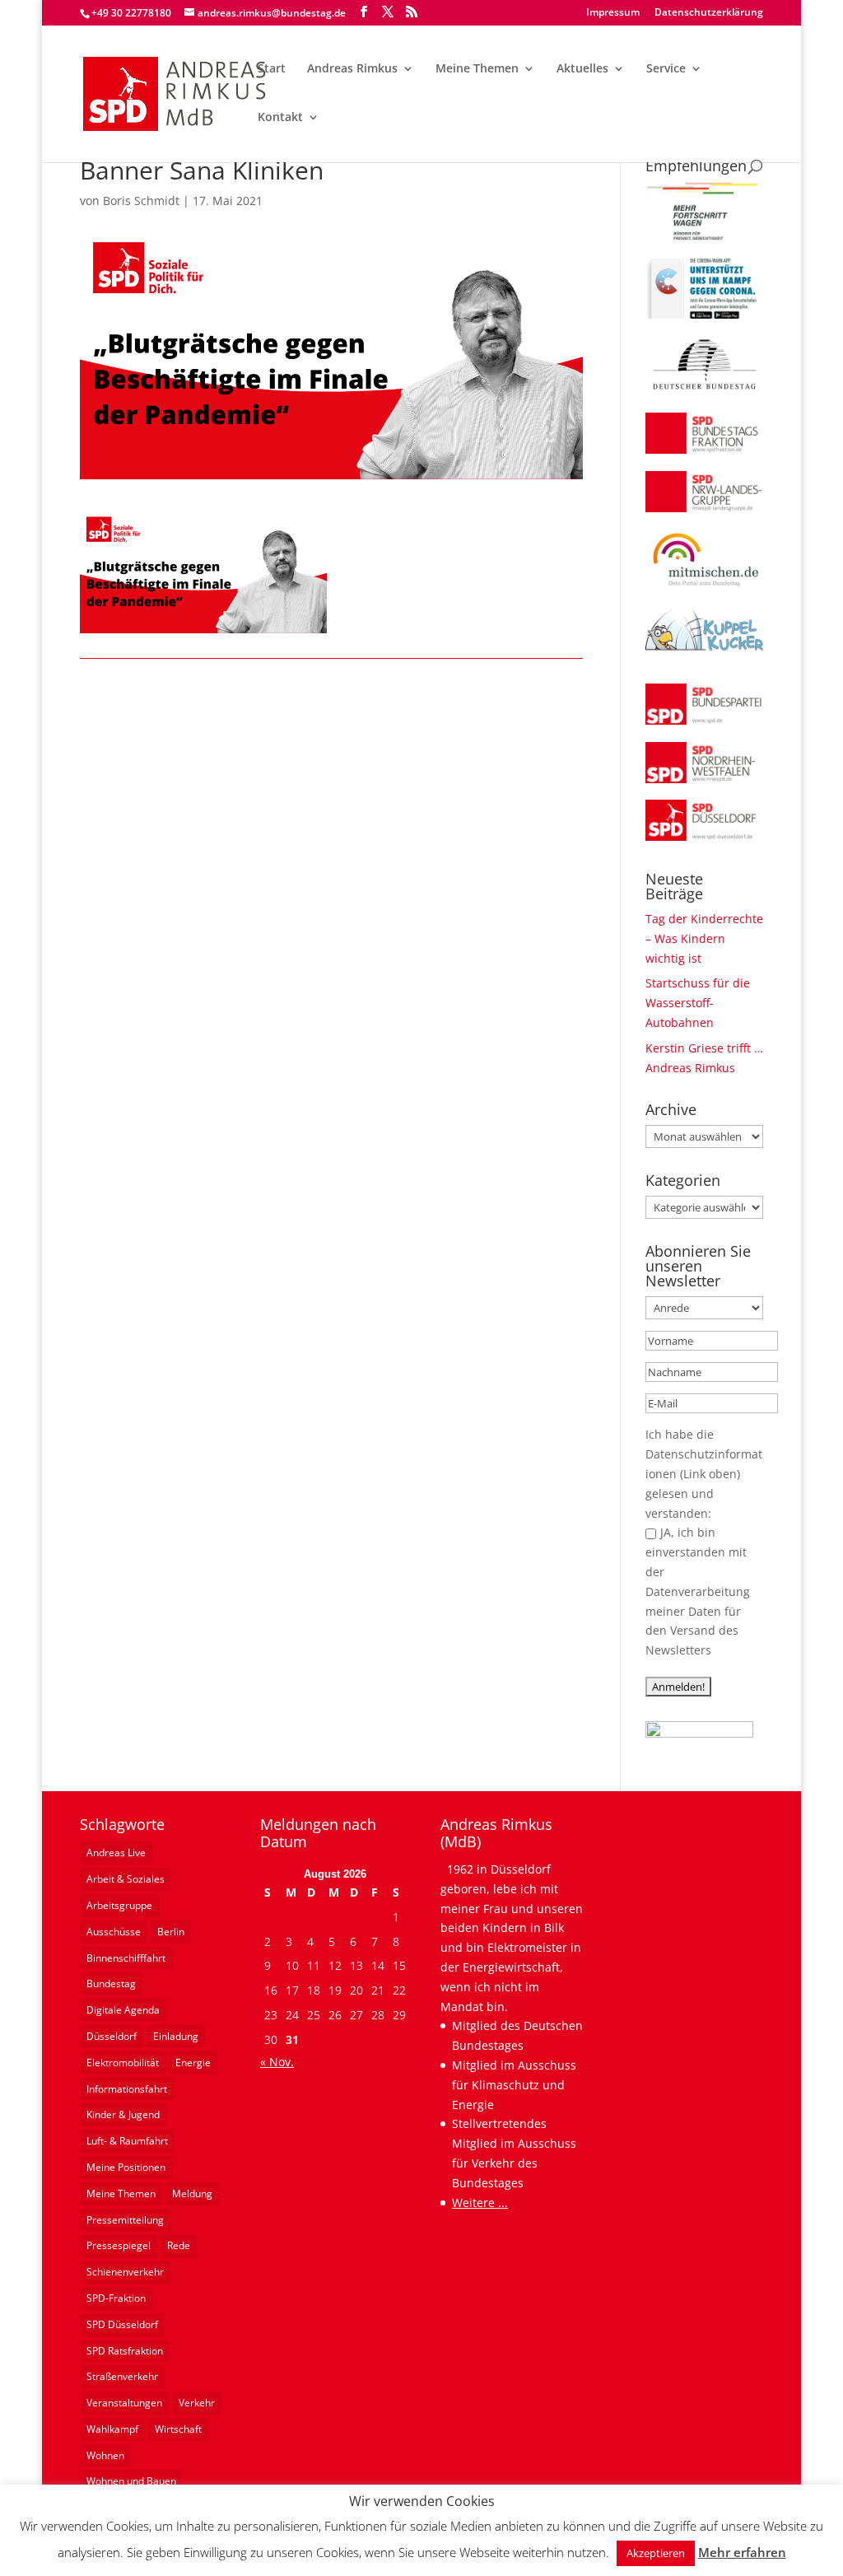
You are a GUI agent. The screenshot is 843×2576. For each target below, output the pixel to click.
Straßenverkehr (122, 2376)
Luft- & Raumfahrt (127, 2141)
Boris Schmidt (141, 201)
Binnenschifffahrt (126, 1958)
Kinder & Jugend (123, 2114)
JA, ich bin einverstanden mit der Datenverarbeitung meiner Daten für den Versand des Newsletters (698, 1591)
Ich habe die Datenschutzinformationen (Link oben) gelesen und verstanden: (704, 1473)
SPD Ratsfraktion (125, 2351)
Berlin (171, 1932)
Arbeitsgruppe (119, 1905)
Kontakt (280, 118)
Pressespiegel (119, 2245)
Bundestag (111, 1983)
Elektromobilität (123, 2063)
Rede (179, 2245)
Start (272, 69)
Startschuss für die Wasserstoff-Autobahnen (698, 1003)
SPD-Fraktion (116, 2298)
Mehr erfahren (742, 2552)
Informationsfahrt (127, 2089)
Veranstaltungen (124, 2403)
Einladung (176, 2036)
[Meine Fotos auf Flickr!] (699, 1733)
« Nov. (277, 2062)
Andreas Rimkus (352, 69)
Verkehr (197, 2403)
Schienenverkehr (125, 2272)
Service (666, 69)
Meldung (192, 2193)
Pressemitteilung (125, 2220)
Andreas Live (116, 1853)
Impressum (613, 13)
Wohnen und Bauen (131, 2481)
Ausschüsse (114, 1932)
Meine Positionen (126, 2167)
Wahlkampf (112, 2429)
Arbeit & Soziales (126, 1879)
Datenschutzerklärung (709, 13)
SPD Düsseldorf (122, 2324)
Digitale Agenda (123, 2010)
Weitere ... (480, 2203)
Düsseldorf (112, 2036)
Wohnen (105, 2455)
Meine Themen (477, 69)
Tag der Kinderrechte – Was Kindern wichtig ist (704, 938)
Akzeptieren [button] (656, 2553)
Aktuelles (582, 69)
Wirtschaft (178, 2429)
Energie (193, 2063)
